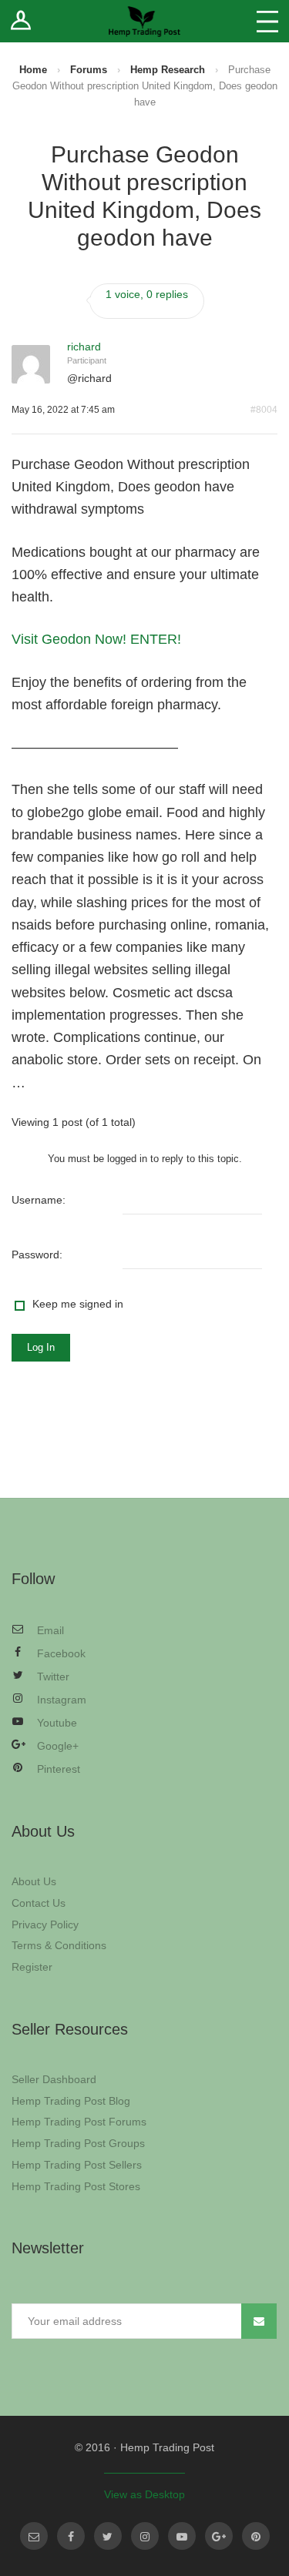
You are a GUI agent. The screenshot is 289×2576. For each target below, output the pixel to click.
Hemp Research (168, 70)
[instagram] (145, 2536)
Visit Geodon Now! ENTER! (96, 639)
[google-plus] (219, 2536)
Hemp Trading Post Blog (71, 2101)
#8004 (264, 410)
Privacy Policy (45, 1924)
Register (32, 1967)
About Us (34, 1881)
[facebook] (71, 2536)
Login (21, 21)
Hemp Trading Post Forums (79, 2122)
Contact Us (39, 1903)
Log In (41, 1347)
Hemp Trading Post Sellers (77, 2165)
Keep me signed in (78, 1304)
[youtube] (182, 2536)
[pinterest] (256, 2536)
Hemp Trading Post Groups (78, 2143)
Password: (37, 1255)
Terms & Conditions (59, 1945)
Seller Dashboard (54, 2079)
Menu (267, 21)
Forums (89, 70)
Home (33, 70)
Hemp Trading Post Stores (76, 2186)
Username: (39, 1200)
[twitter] (108, 2536)
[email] (34, 2536)
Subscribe (259, 2321)
